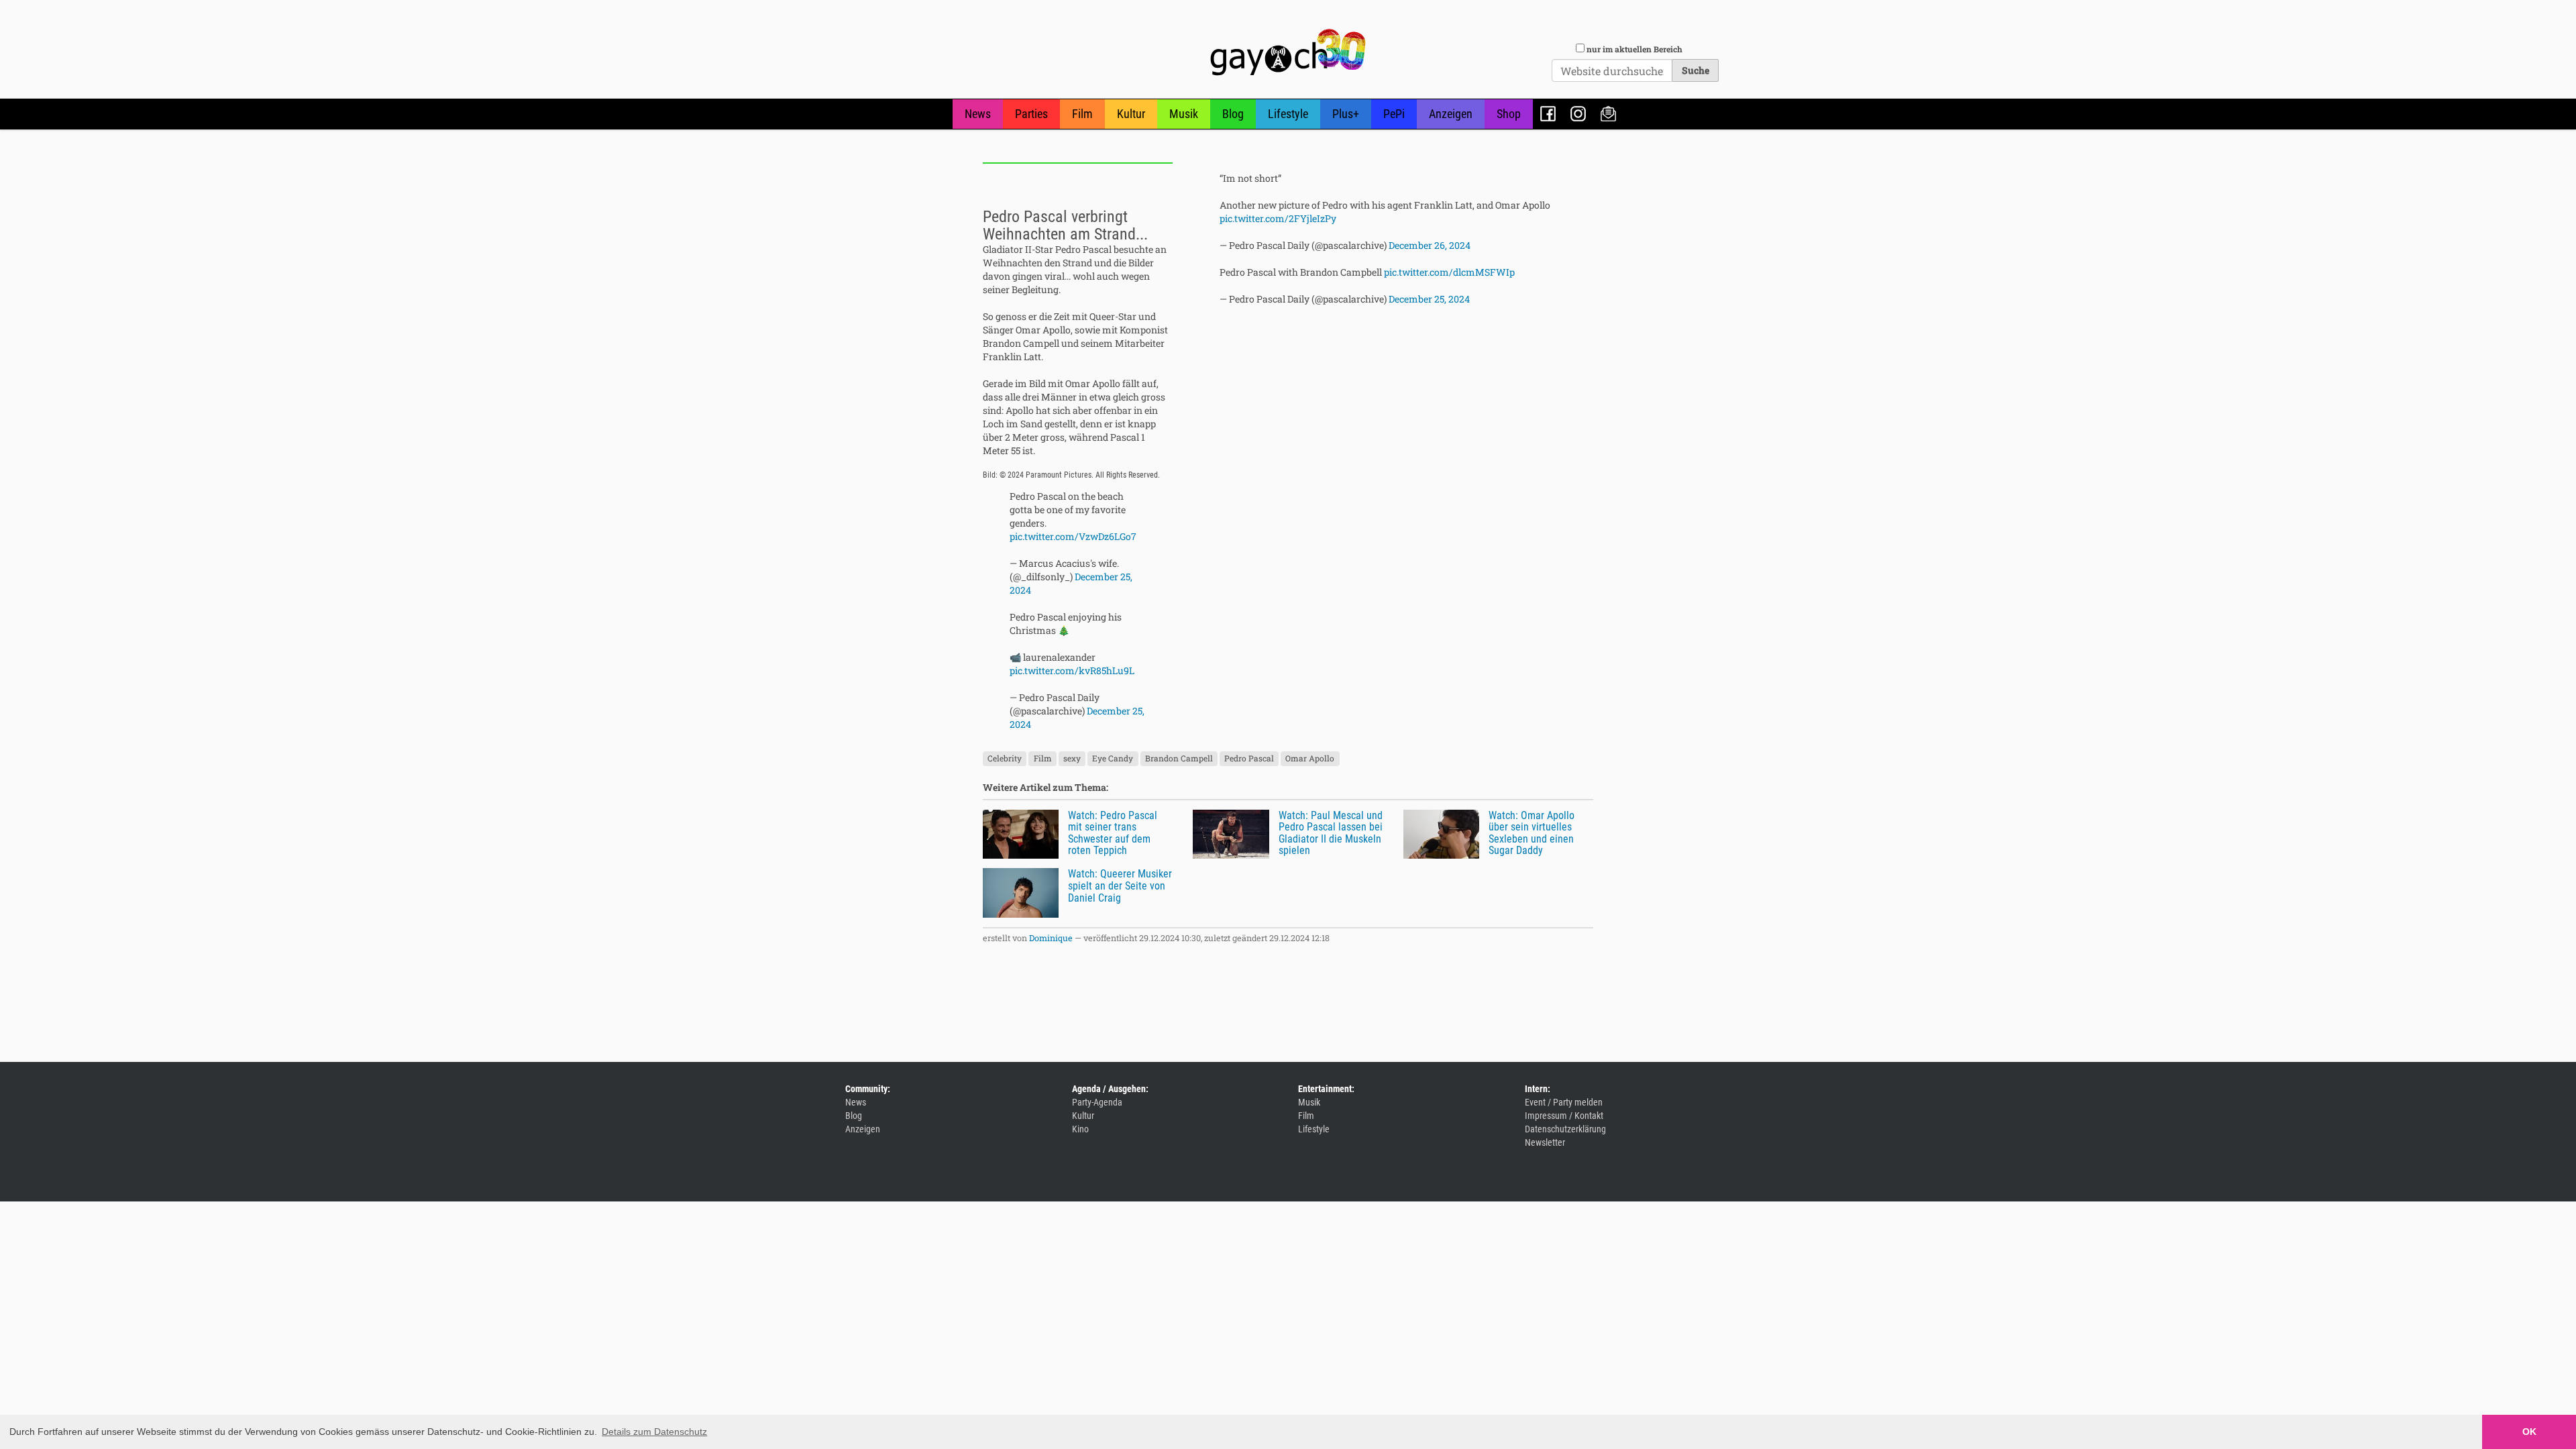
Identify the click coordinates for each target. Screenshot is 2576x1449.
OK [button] (2529, 1432)
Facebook (1548, 114)
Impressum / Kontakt (1564, 1116)
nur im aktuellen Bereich (1634, 49)
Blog (1233, 114)
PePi (1394, 114)
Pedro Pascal (1249, 759)
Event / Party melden (1564, 1102)
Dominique (1051, 938)
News (978, 114)
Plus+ (1346, 114)
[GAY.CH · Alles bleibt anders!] (1288, 52)
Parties (1031, 114)
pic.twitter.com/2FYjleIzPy (1278, 218)
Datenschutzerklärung (1565, 1129)
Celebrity (1005, 759)
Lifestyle (1288, 114)
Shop (1509, 114)
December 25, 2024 (1429, 299)
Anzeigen (1451, 114)
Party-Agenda (1097, 1102)
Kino (1080, 1129)
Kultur (1131, 114)
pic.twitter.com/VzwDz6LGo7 (1073, 536)
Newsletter (1608, 114)
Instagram (1578, 114)
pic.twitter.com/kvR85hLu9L (1072, 670)
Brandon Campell (1179, 759)
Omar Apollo (1310, 759)
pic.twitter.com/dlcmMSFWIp (1449, 272)
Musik (1184, 114)
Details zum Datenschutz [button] (654, 1432)
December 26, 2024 (1430, 245)
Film (1082, 114)
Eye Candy (1113, 759)
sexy (1072, 759)
